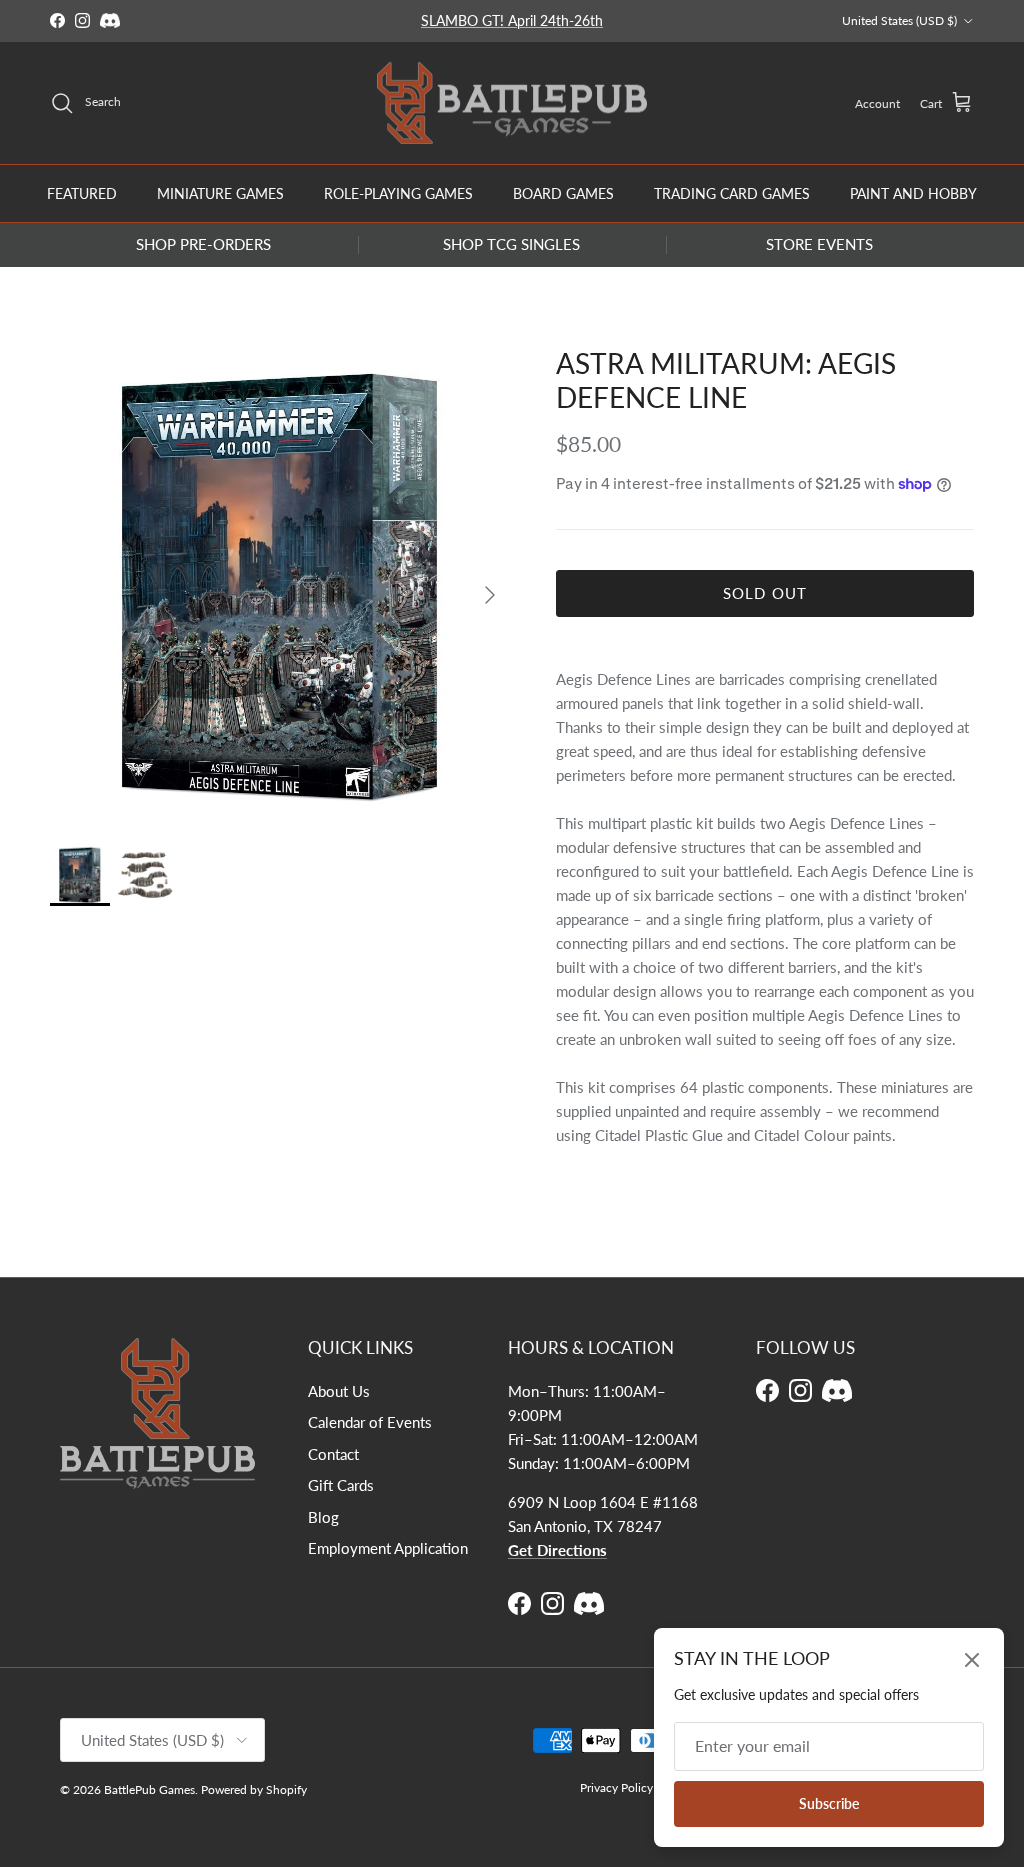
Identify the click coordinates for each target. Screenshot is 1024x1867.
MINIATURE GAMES (220, 193)
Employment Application (388, 1548)
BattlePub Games (149, 1789)
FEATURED (82, 193)
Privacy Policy (616, 1787)
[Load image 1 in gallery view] (281, 585)
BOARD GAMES (563, 193)
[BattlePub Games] (512, 103)
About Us (339, 1391)
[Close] (972, 1660)
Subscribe (829, 1803)
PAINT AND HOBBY (913, 193)
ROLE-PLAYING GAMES (398, 193)
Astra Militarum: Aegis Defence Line (726, 380)
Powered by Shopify (254, 1789)
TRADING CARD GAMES (732, 193)
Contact (333, 1454)
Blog (323, 1517)
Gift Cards (341, 1485)
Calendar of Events (370, 1422)
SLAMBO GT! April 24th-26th (512, 20)
